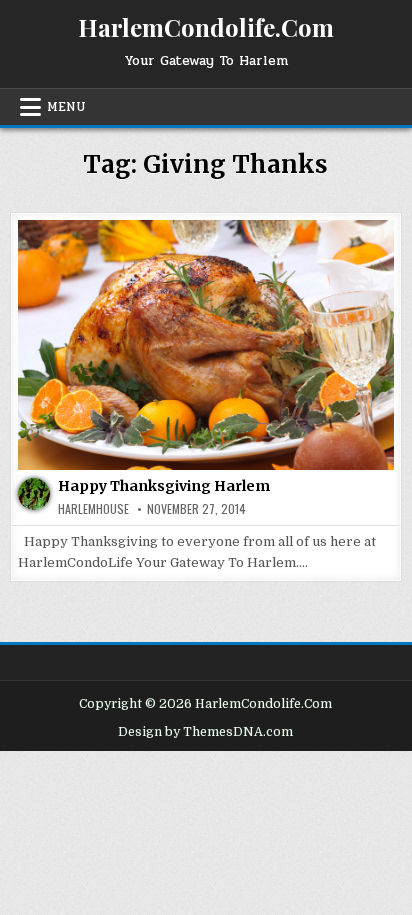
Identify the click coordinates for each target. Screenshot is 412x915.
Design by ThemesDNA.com (205, 732)
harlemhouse (93, 509)
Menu (66, 107)
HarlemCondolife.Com (206, 27)
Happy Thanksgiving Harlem (164, 486)
